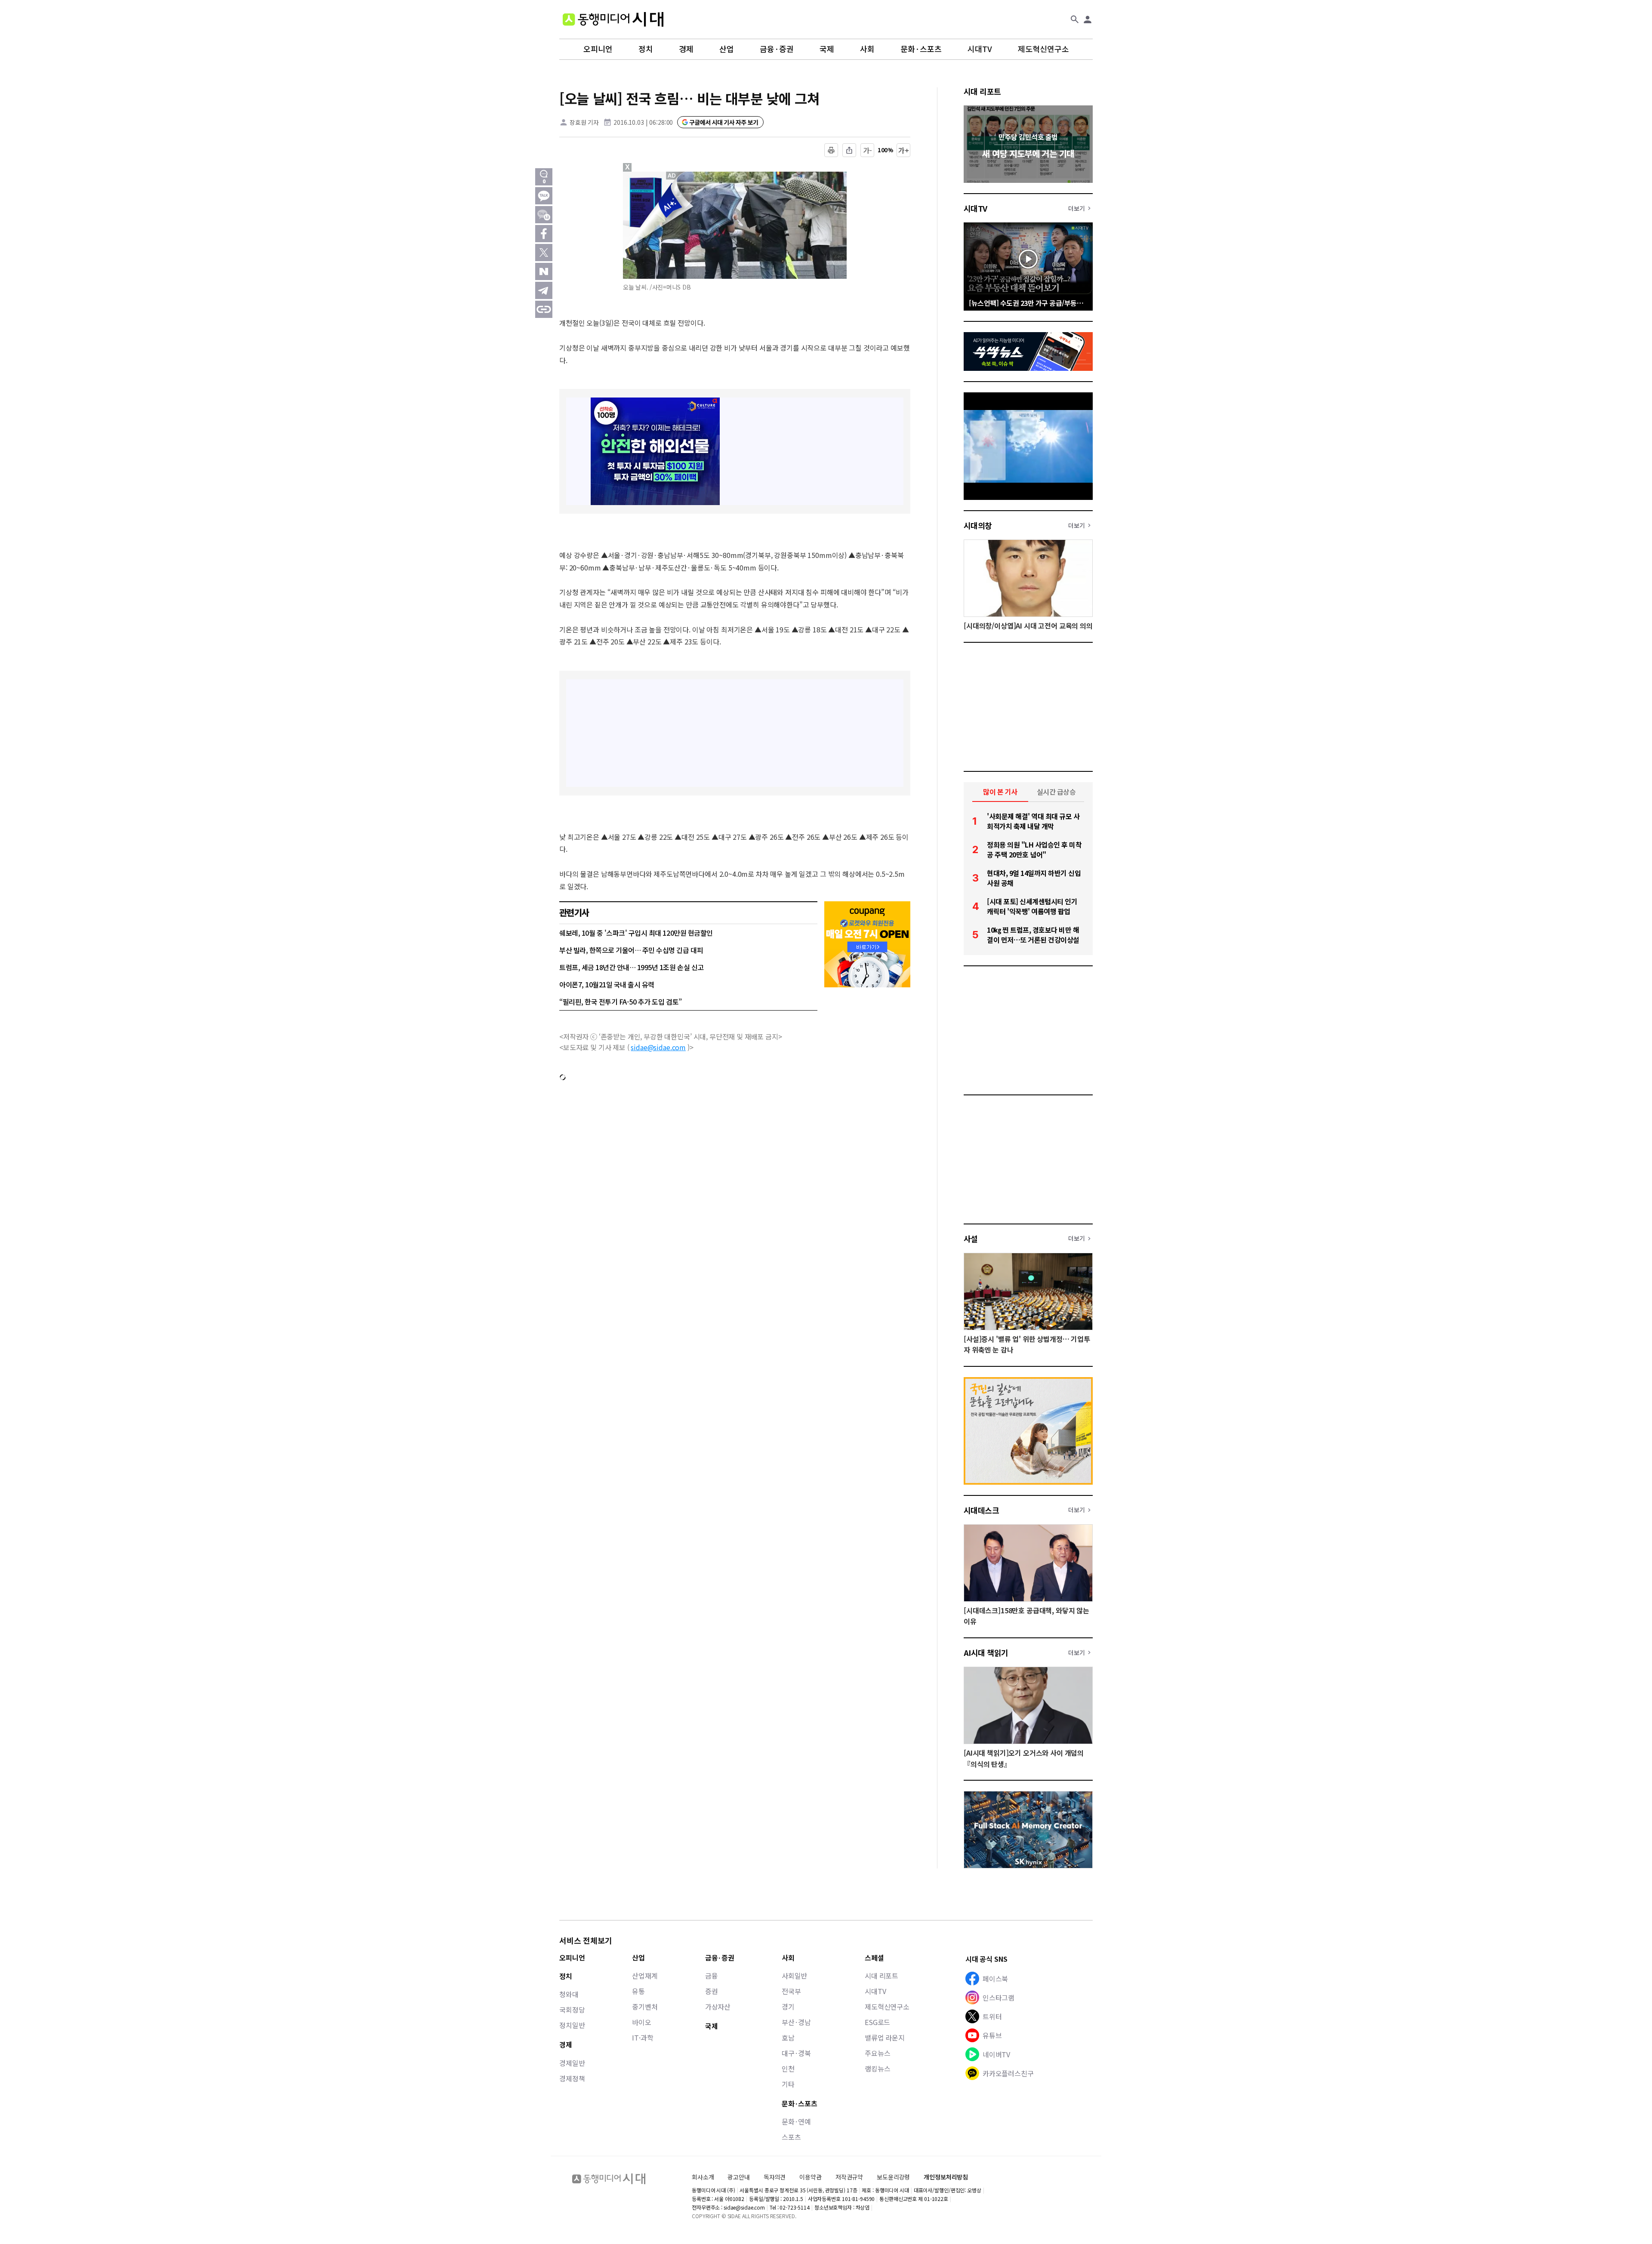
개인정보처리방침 (946, 2177)
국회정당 (572, 2010)
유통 (638, 1991)
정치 (646, 49)
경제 (686, 49)
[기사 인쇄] (831, 150)
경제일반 (572, 2063)
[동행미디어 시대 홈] (613, 19)
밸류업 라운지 (885, 2037)
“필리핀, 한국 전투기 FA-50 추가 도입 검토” (621, 1002)
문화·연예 (796, 2121)
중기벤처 (645, 2007)
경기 (788, 2007)
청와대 (569, 1994)
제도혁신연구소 (1043, 49)
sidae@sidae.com (658, 1047)
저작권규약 (849, 2177)
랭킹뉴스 (877, 2068)
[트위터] (544, 253)
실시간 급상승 (1056, 792)
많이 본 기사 (1000, 792)
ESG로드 (877, 2022)
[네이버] (544, 271)
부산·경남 (796, 2022)
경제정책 (572, 2078)
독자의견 (775, 2177)
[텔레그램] (544, 290)
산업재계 (645, 1976)
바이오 (642, 2022)
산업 (727, 49)
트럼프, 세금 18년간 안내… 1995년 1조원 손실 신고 (632, 967)
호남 (788, 2037)
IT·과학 (643, 2037)
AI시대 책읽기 (986, 1652)
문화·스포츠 (921, 49)
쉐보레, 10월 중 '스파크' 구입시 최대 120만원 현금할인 (636, 933)
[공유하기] (849, 150)
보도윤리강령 (893, 2177)
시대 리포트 (982, 91)
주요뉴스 (877, 2053)
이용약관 (810, 2177)
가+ (904, 150)
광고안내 (738, 2177)
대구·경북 (796, 2053)
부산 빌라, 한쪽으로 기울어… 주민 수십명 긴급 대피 (631, 950)
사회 (867, 49)
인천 (788, 2068)
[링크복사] (544, 309)
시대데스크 (981, 1510)
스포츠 (791, 2137)
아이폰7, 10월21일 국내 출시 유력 (607, 984)
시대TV (980, 49)
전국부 (791, 1991)
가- (868, 150)
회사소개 (703, 2177)
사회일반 (794, 1976)
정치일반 (572, 2025)
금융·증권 (777, 49)
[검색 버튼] (1075, 19)
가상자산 (718, 2007)
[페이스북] (544, 234)
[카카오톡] (544, 196)
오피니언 (598, 49)
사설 (971, 1239)
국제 (827, 49)
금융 (712, 1976)
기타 (788, 2084)
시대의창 (978, 525)
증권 (712, 1991)
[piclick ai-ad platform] (672, 176)
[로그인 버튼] (1088, 19)
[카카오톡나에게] (544, 215)
